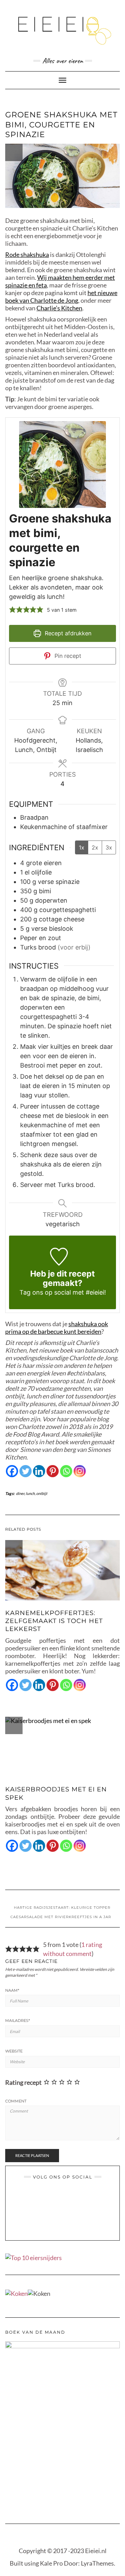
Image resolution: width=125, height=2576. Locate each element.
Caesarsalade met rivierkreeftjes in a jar (61, 1917)
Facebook (49, 2198)
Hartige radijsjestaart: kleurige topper (62, 1908)
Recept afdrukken (67, 633)
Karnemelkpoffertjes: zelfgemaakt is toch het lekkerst (54, 1621)
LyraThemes (97, 2563)
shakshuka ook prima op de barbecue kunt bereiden (57, 1328)
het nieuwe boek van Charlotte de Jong (61, 296)
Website (14, 2051)
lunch (30, 1493)
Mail (76, 2198)
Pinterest (58, 2198)
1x (82, 847)
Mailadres (18, 2021)
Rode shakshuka (27, 254)
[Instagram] (80, 1471)
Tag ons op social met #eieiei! (63, 1292)
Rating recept (23, 2082)
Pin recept (67, 656)
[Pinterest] (53, 1471)
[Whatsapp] (66, 1471)
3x (109, 847)
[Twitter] (26, 1471)
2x (95, 847)
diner (20, 1493)
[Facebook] (12, 1471)
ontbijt (42, 1493)
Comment (16, 2101)
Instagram (67, 2198)
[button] (12, 609)
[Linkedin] (39, 1471)
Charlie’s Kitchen (59, 308)
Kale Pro (51, 2563)
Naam (12, 1990)
